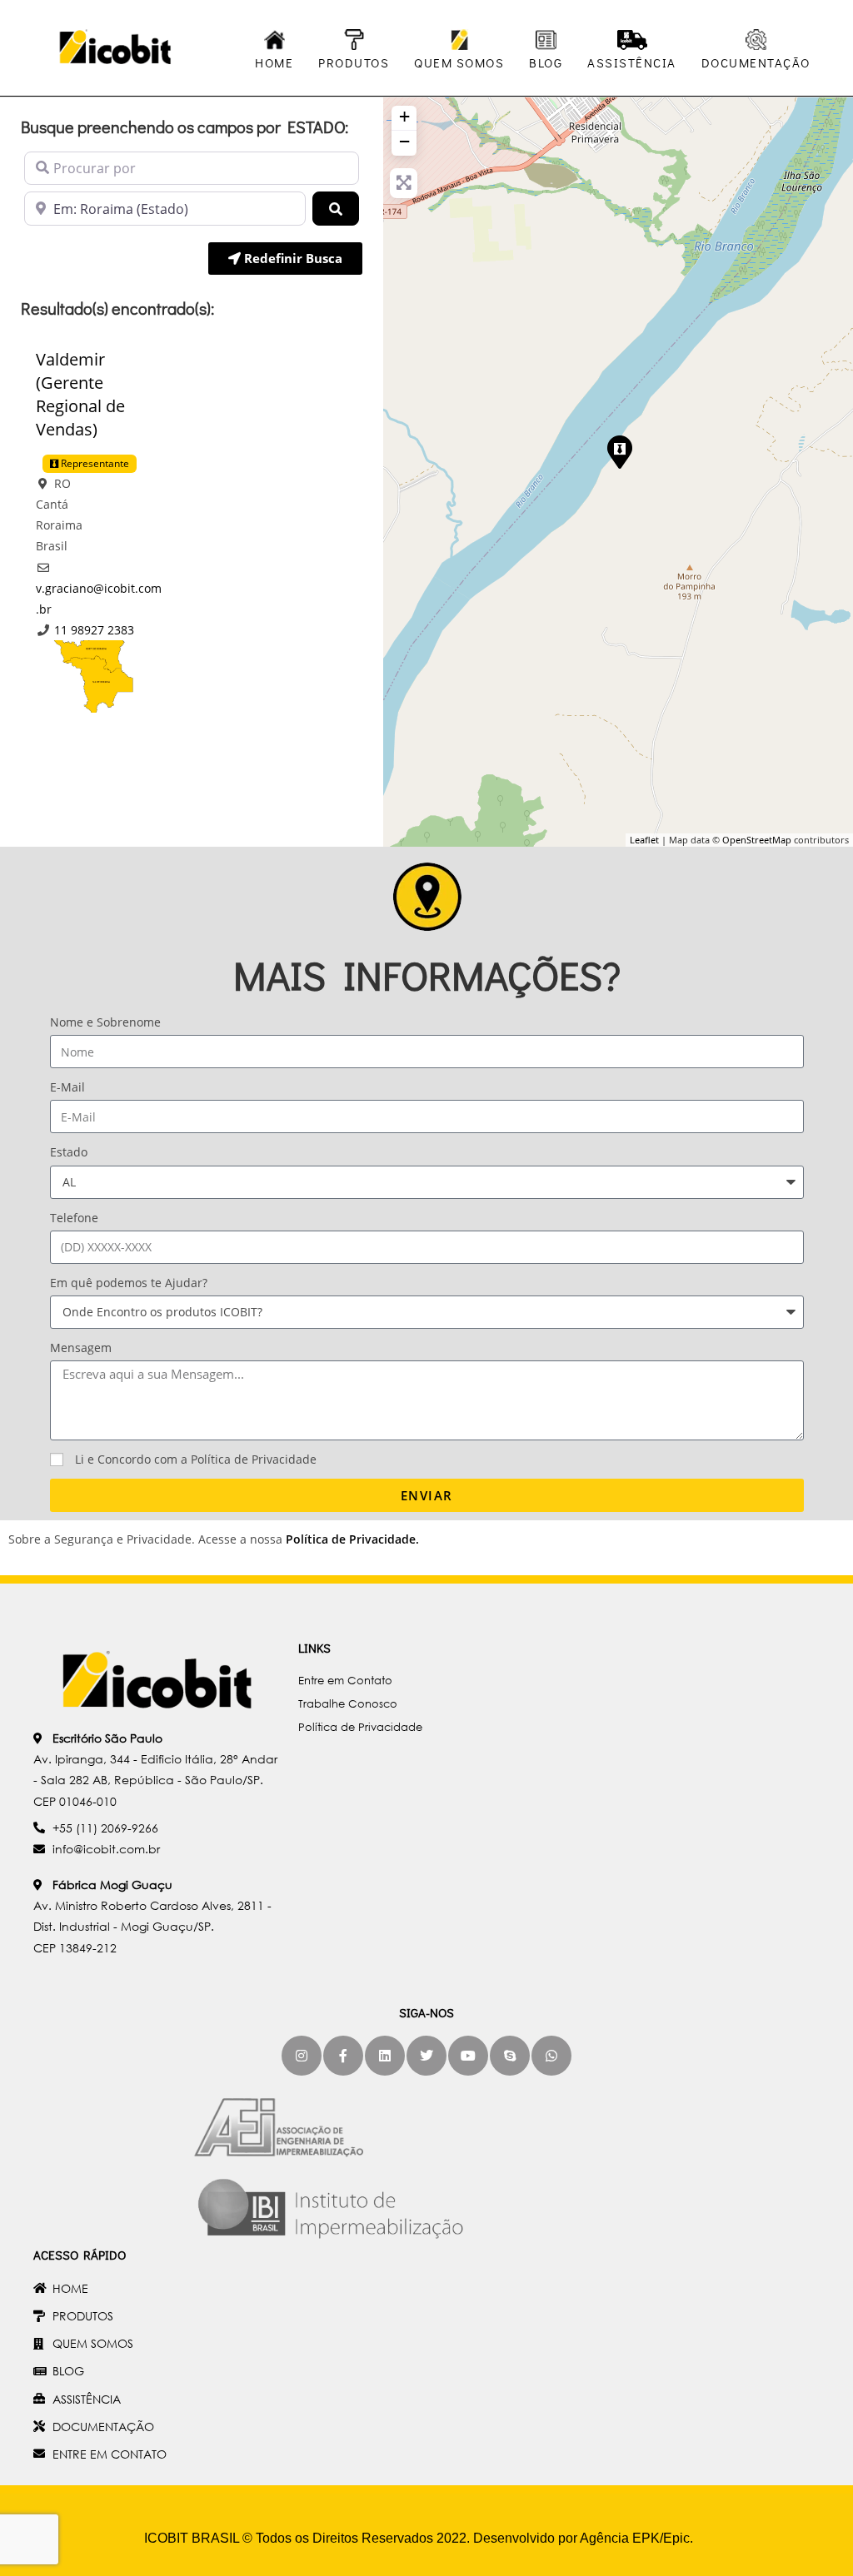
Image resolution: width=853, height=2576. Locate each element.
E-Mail (67, 1087)
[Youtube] (468, 2056)
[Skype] (510, 2056)
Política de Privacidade (351, 1539)
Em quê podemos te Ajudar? (129, 1283)
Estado (69, 1152)
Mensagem (81, 1348)
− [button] (404, 141)
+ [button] (404, 116)
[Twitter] (426, 2056)
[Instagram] (302, 2056)
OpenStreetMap (757, 840)
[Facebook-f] (343, 2056)
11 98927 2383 (94, 630)
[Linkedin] (385, 2056)
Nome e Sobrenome (105, 1022)
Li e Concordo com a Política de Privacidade (196, 1459)
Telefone (74, 1218)
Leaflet (644, 840)
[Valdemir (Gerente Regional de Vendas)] (619, 451)
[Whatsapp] (551, 2056)
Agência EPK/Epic (635, 2538)
